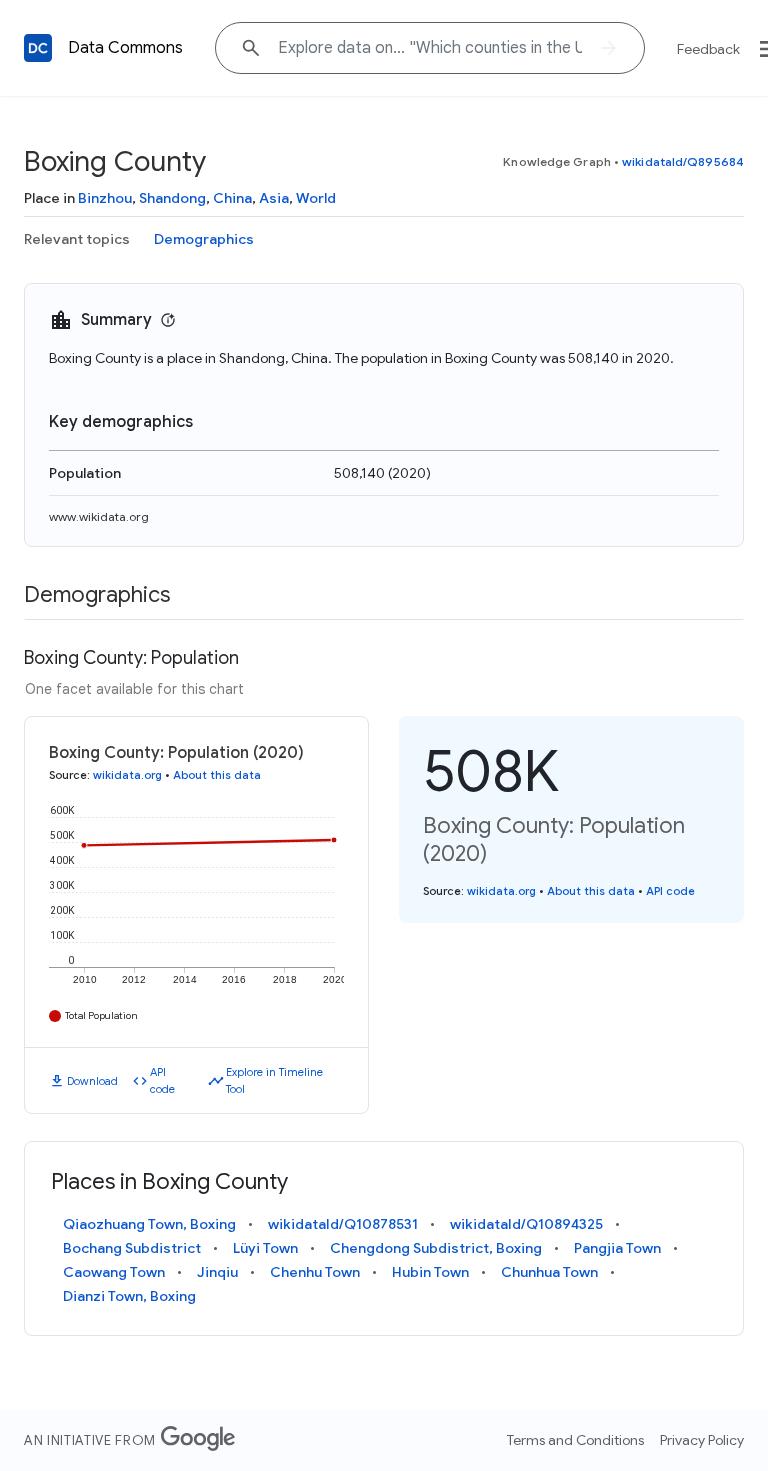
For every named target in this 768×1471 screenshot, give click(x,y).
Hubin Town (430, 1272)
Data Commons (125, 48)
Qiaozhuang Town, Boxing (149, 1224)
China (232, 198)
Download (92, 1081)
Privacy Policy (702, 1440)
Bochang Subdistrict (132, 1248)
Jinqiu (217, 1272)
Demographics (204, 239)
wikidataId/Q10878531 (343, 1224)
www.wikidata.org (99, 516)
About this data (217, 775)
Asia (274, 198)
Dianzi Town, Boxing (129, 1296)
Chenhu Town (315, 1272)
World (316, 198)
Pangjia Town (617, 1248)
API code (162, 1080)
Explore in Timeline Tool (274, 1080)
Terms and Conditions (575, 1440)
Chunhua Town (549, 1272)
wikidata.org (127, 775)
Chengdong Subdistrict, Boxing (436, 1248)
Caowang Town (114, 1272)
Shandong (172, 198)
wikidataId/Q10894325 (526, 1224)
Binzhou (105, 198)
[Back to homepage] (38, 48)
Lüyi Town (265, 1248)
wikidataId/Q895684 (683, 161)
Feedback (708, 49)
